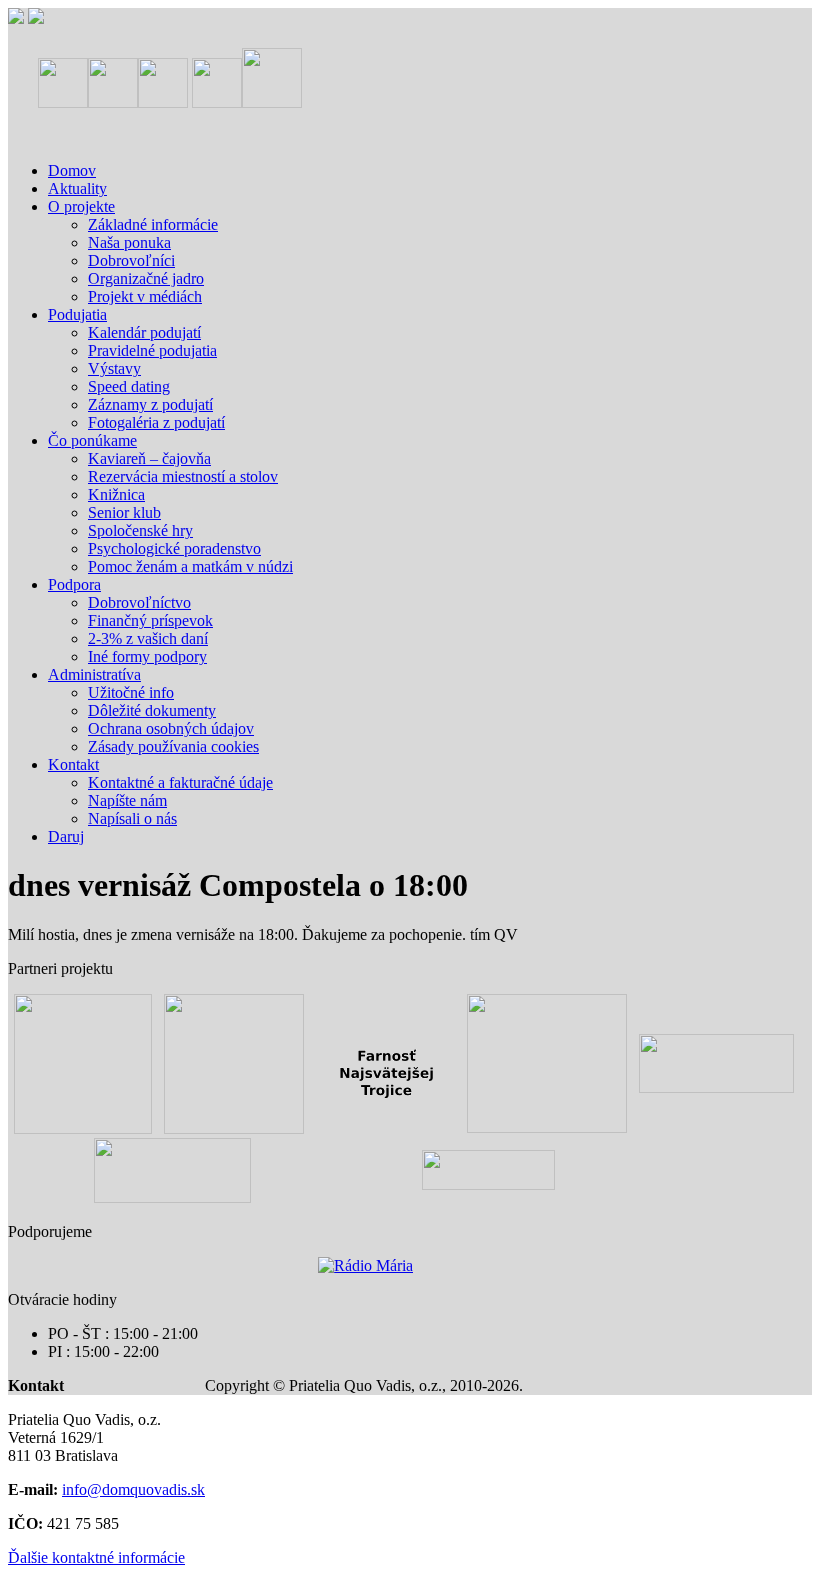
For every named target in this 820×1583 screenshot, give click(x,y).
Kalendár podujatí (144, 332)
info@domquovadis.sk (133, 1489)
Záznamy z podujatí (150, 404)
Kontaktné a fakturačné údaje (180, 782)
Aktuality (77, 188)
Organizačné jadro (146, 278)
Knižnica (116, 494)
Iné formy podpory (147, 656)
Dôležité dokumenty (152, 710)
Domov (72, 170)
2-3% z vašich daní (148, 638)
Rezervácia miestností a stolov (183, 476)
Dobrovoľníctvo (139, 602)
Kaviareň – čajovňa (149, 458)
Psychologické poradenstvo (174, 548)
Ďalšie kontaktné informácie (96, 1557)
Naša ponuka (129, 242)
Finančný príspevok (150, 620)
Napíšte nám (127, 800)
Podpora (74, 584)
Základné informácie (153, 224)
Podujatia (77, 314)
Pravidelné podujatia (152, 350)
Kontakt (73, 764)
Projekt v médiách (145, 296)
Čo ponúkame (92, 440)
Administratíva (94, 674)
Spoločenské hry (140, 530)
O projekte (81, 206)
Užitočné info (131, 692)
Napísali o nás (132, 818)
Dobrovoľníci (131, 260)
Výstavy (114, 368)
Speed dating (129, 386)
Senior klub (124, 512)
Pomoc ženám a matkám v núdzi (190, 566)
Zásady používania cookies (173, 746)
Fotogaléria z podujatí (156, 422)
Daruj (66, 836)
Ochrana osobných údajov (171, 728)
